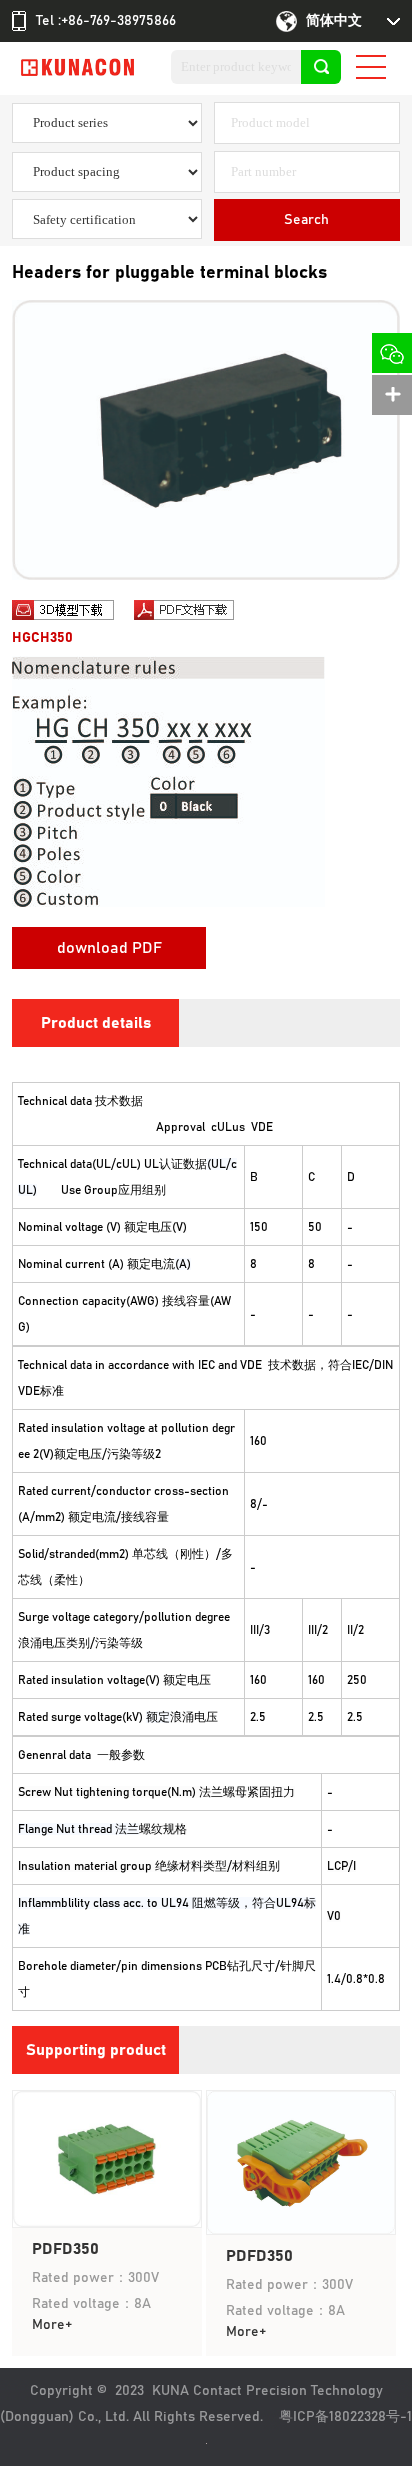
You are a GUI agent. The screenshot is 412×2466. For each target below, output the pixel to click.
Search (306, 220)
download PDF (109, 948)
